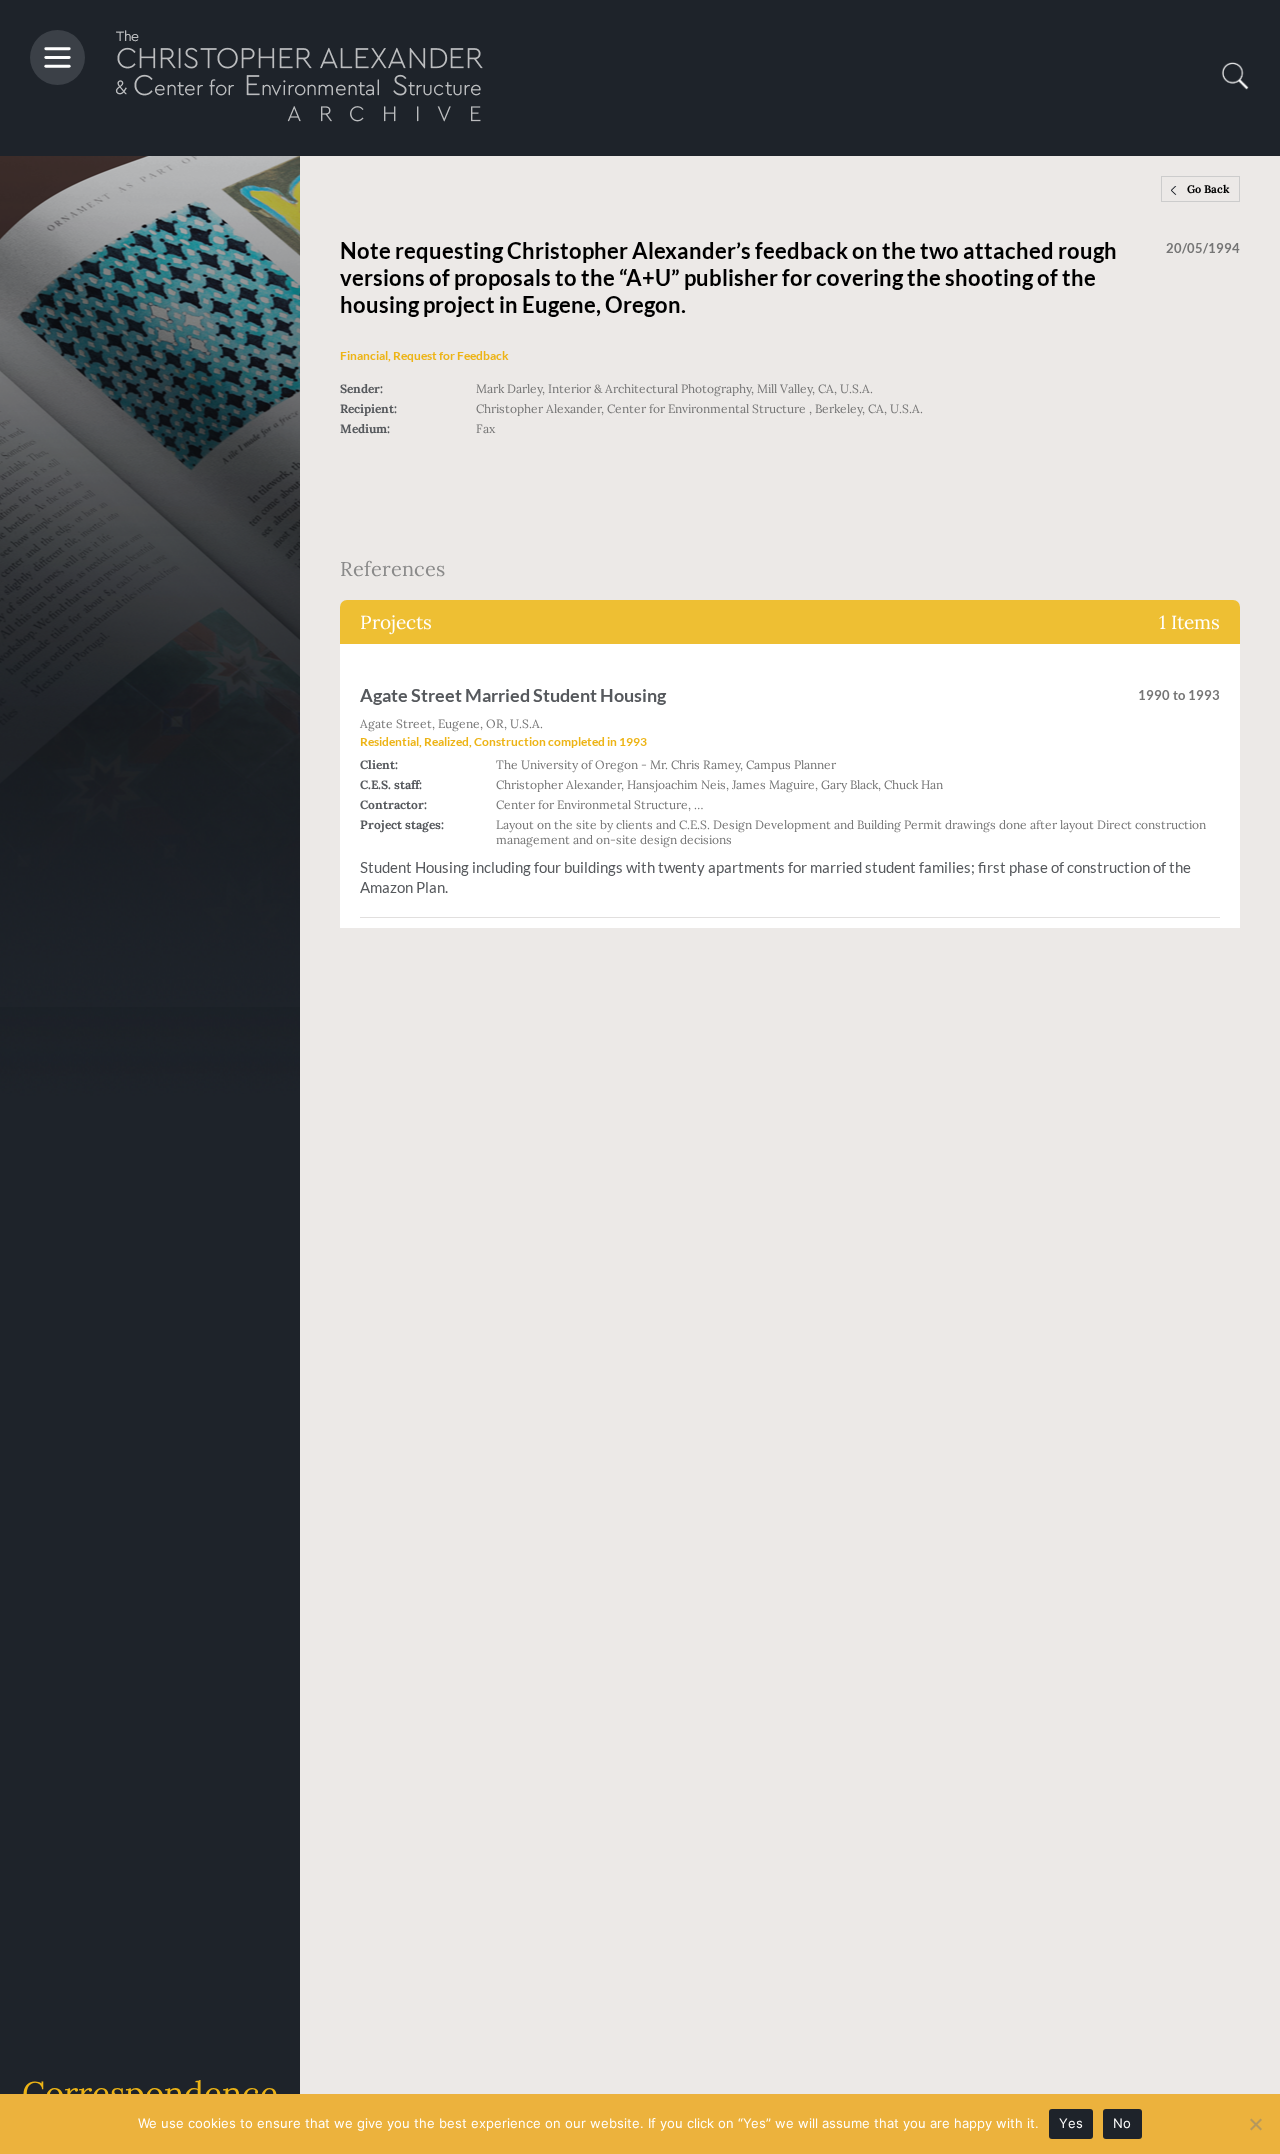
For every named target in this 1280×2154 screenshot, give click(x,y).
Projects (790, 622)
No (1122, 2123)
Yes (1071, 2123)
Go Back (1208, 189)
